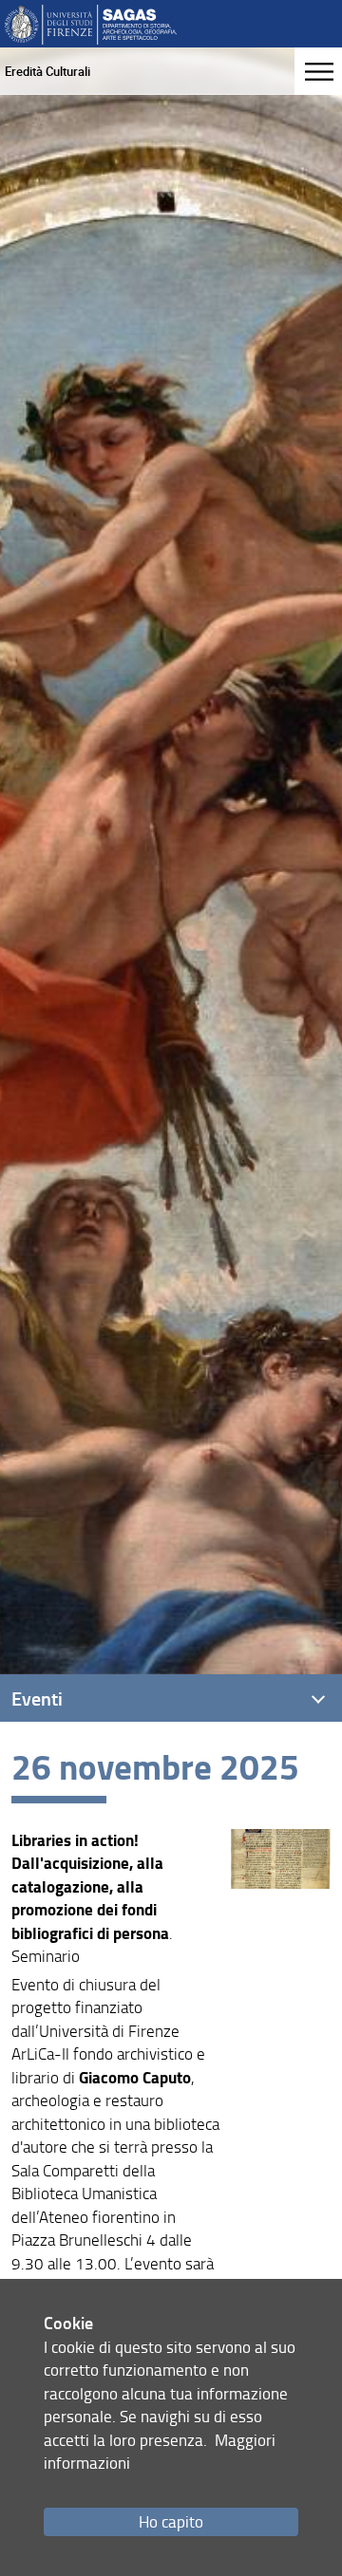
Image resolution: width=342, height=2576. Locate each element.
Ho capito (171, 2521)
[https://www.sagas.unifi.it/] (91, 23)
